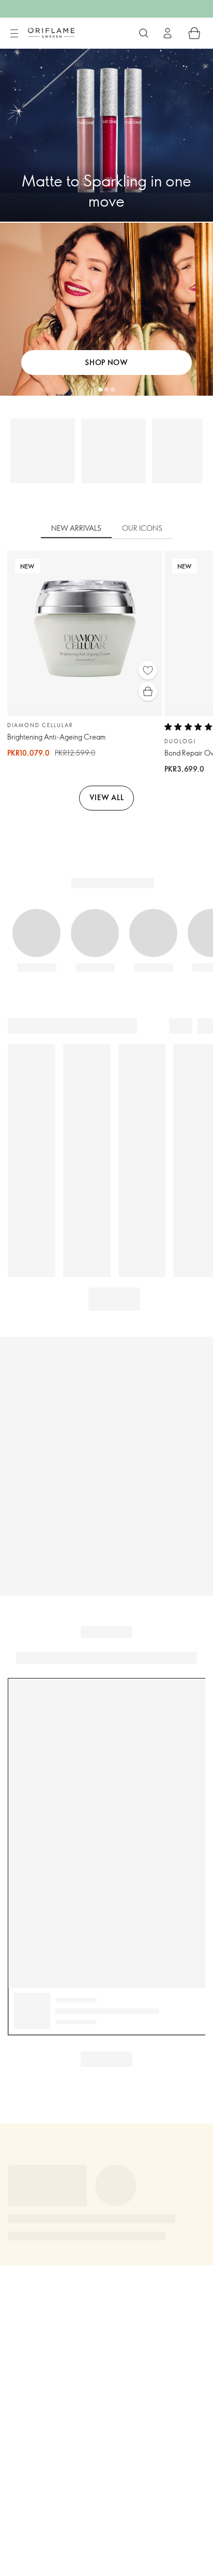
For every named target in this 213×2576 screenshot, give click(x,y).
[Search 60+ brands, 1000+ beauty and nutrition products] (144, 33)
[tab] (76, 529)
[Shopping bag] (194, 33)
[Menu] (14, 34)
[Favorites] (148, 670)
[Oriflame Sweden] (51, 33)
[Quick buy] (148, 691)
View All (107, 797)
